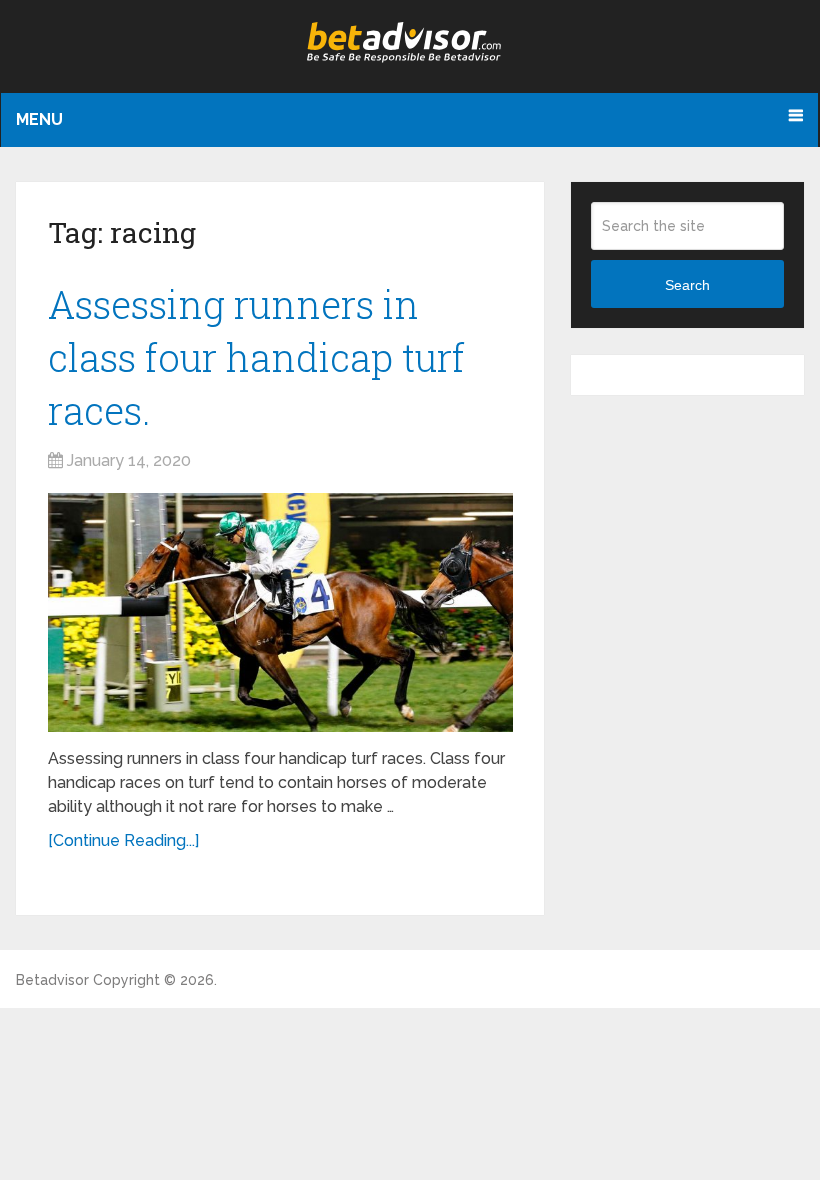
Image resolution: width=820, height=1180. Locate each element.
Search (687, 285)
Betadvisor (52, 980)
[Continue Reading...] (123, 840)
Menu (39, 119)
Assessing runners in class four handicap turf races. (256, 357)
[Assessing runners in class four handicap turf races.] (280, 612)
